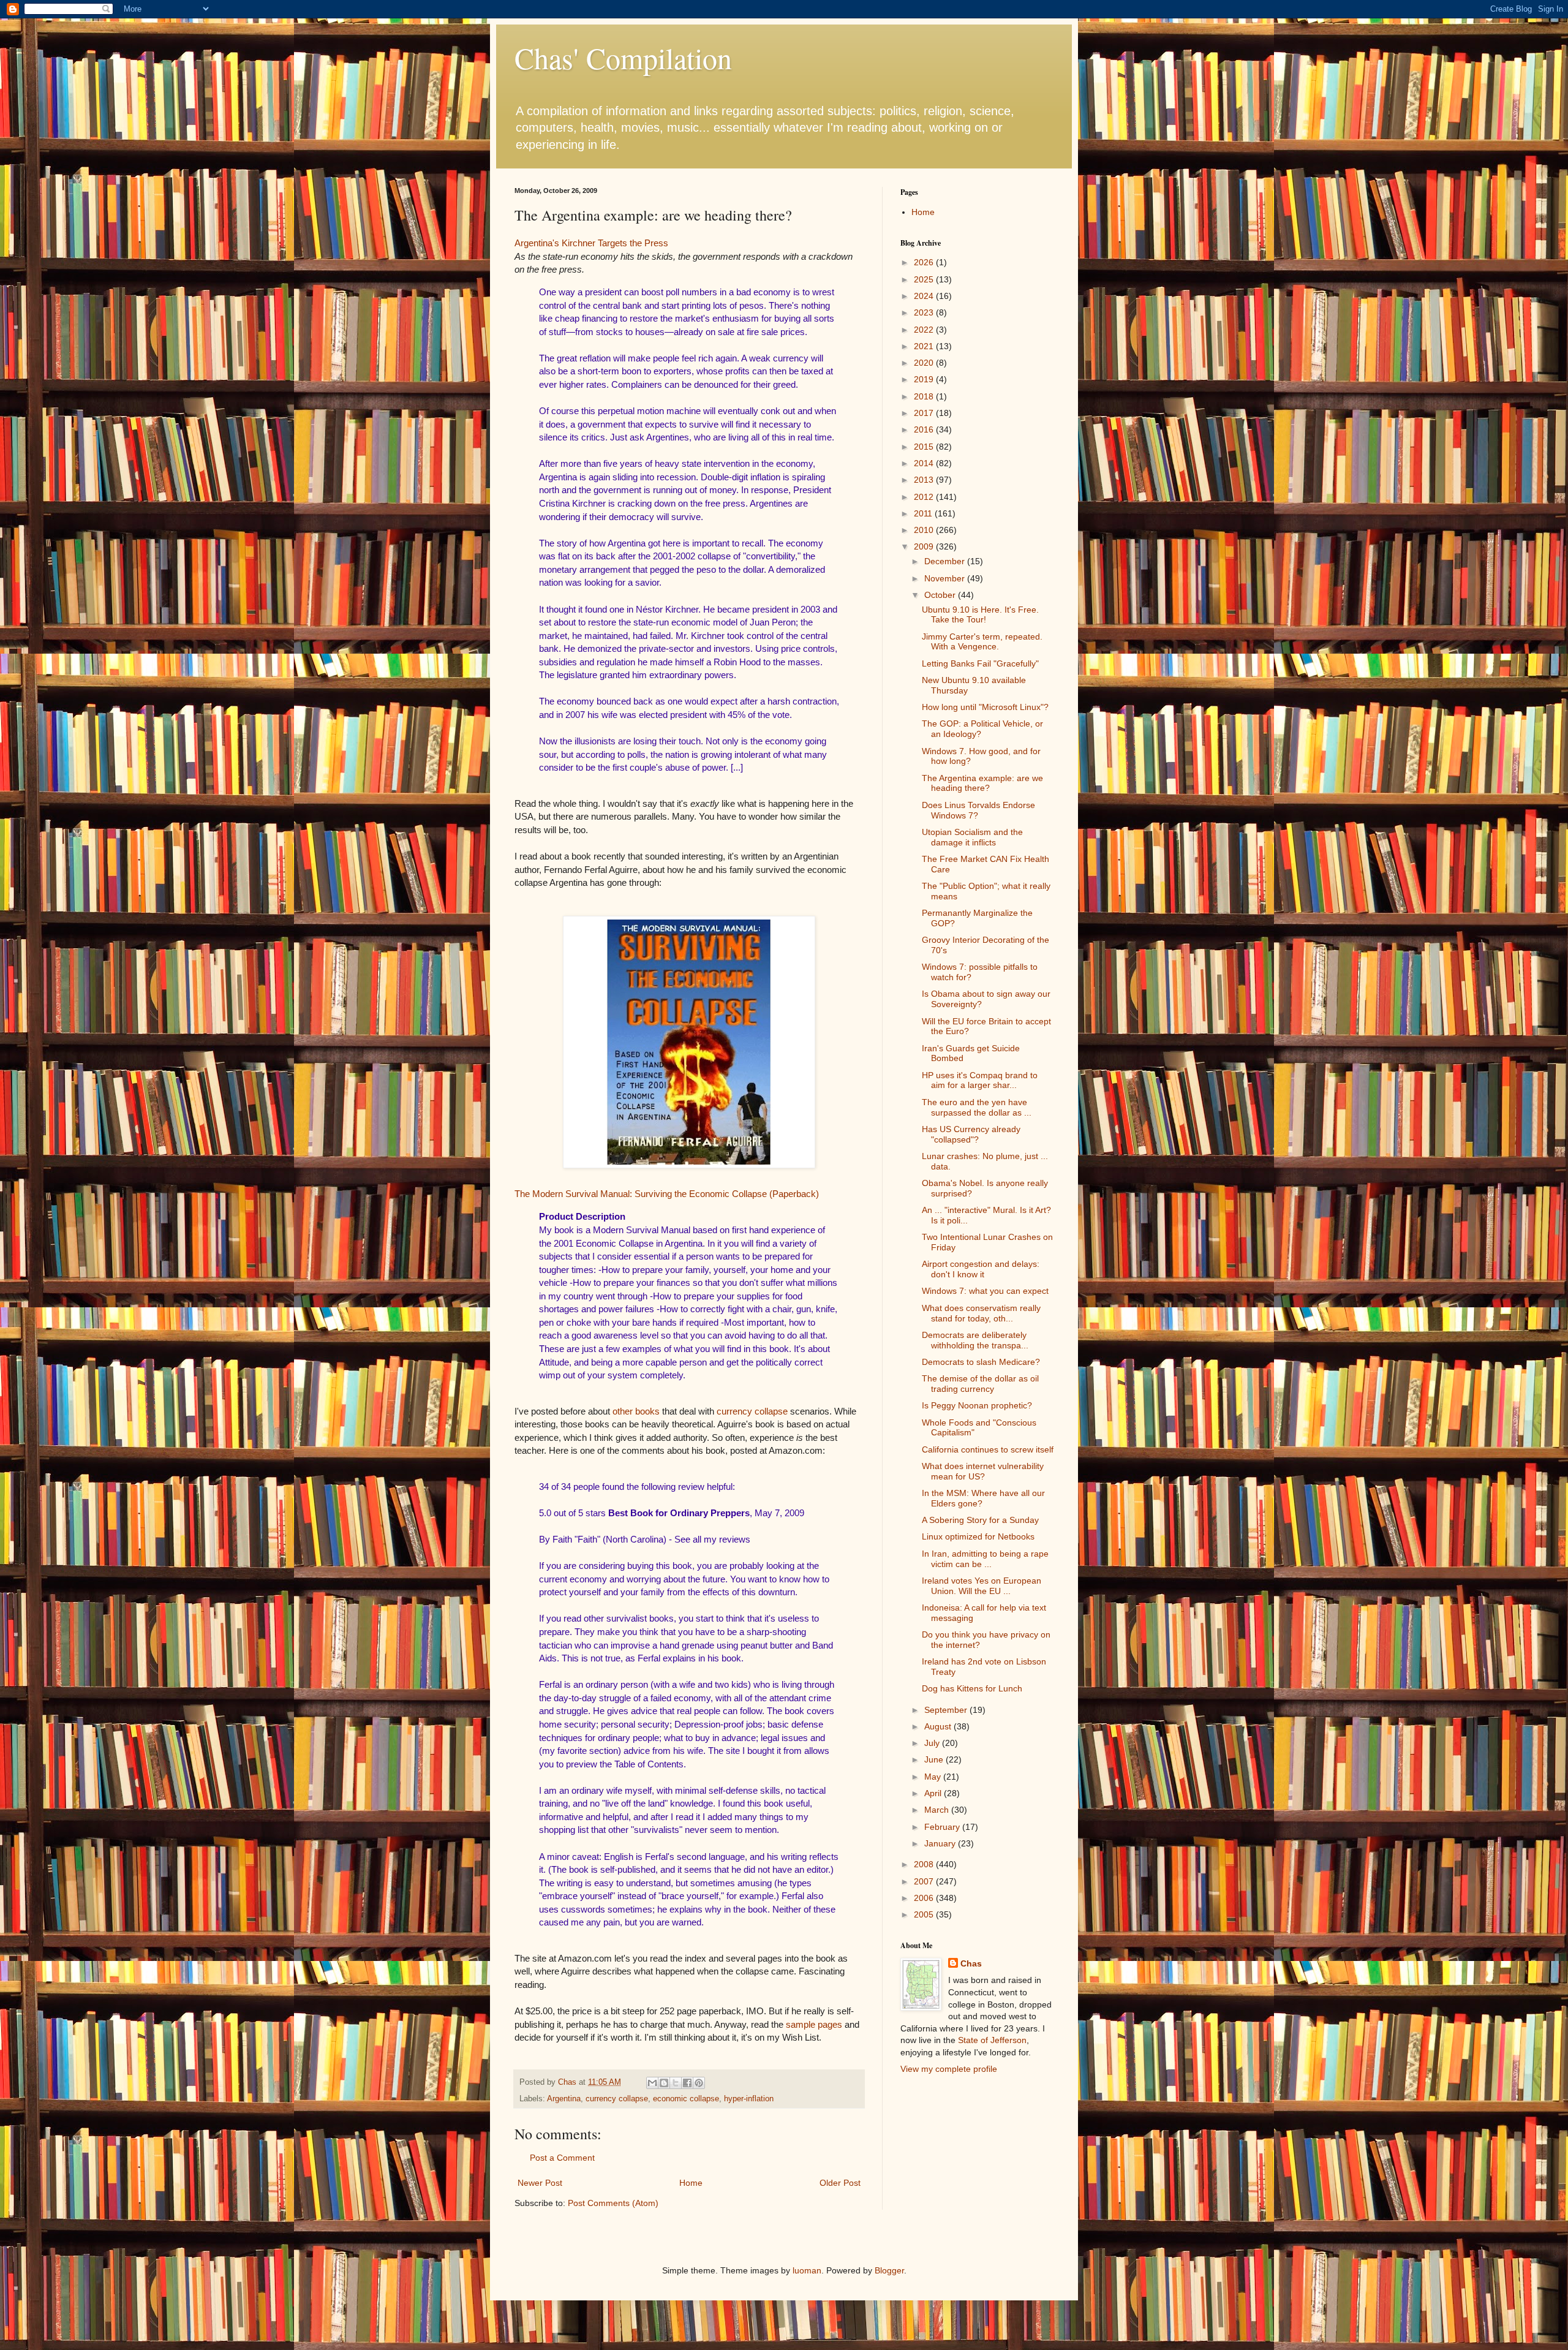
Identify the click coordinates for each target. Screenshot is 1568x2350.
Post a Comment (562, 2158)
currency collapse (752, 1411)
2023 (925, 312)
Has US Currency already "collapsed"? (971, 1134)
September (947, 1710)
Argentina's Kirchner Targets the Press (591, 243)
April (934, 1793)
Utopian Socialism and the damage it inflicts (972, 837)
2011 (924, 513)
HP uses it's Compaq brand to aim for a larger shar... (980, 1080)
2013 (925, 480)
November (946, 578)
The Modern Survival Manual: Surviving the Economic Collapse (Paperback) (667, 1194)
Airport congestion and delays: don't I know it (981, 1269)
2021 (925, 346)
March (938, 1810)
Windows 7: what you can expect (985, 1291)
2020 (925, 363)
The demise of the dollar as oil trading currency (980, 1384)
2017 (925, 413)
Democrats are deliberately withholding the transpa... (975, 1340)
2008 (925, 1864)
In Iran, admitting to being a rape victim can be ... (985, 1559)
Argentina (564, 2099)
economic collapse (686, 2099)
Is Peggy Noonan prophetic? (977, 1405)
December (946, 561)
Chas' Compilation (623, 58)
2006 (925, 1898)
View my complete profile (949, 2069)
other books (636, 1411)
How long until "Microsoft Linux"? (985, 707)
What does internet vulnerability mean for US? (983, 1471)
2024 (925, 296)
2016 (925, 429)
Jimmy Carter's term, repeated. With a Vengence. (982, 642)
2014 (925, 463)
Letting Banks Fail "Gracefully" (980, 663)
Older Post (840, 2183)
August (939, 1726)
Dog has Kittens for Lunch (972, 1688)
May (934, 1777)
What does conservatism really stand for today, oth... (981, 1313)
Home (691, 2183)
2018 (925, 396)
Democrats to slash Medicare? (981, 1362)
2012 (925, 497)
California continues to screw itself (988, 1449)
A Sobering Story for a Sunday (980, 1520)
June (935, 1759)
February (943, 1827)
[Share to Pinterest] (699, 2083)
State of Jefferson (992, 2040)
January (941, 1843)
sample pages (814, 2024)
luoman (807, 2270)
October (941, 595)
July (933, 1743)
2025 (925, 279)
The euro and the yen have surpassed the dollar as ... (977, 1107)
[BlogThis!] (664, 2083)
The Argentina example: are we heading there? (982, 783)
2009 (925, 546)
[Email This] (652, 2083)
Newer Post (540, 2183)
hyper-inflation (749, 2099)
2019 (925, 379)
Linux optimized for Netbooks (978, 1536)
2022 (925, 330)
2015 (925, 447)
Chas (971, 1963)
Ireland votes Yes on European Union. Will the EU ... (982, 1586)
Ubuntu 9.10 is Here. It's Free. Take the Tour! (980, 615)
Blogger (889, 2270)
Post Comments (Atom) (613, 2203)
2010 (925, 530)
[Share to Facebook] (687, 2083)
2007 (925, 1881)
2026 (925, 262)
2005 (925, 1914)
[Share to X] (676, 2083)
